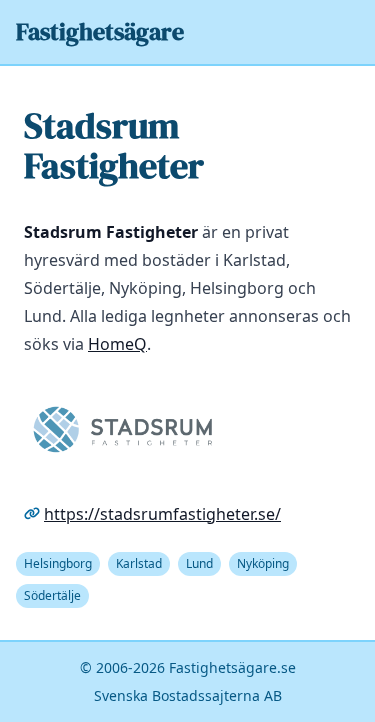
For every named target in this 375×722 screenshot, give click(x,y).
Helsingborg (58, 563)
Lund (199, 563)
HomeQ (117, 344)
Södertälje (52, 595)
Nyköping (263, 563)
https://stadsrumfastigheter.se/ (162, 514)
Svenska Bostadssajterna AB (188, 695)
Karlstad (139, 563)
